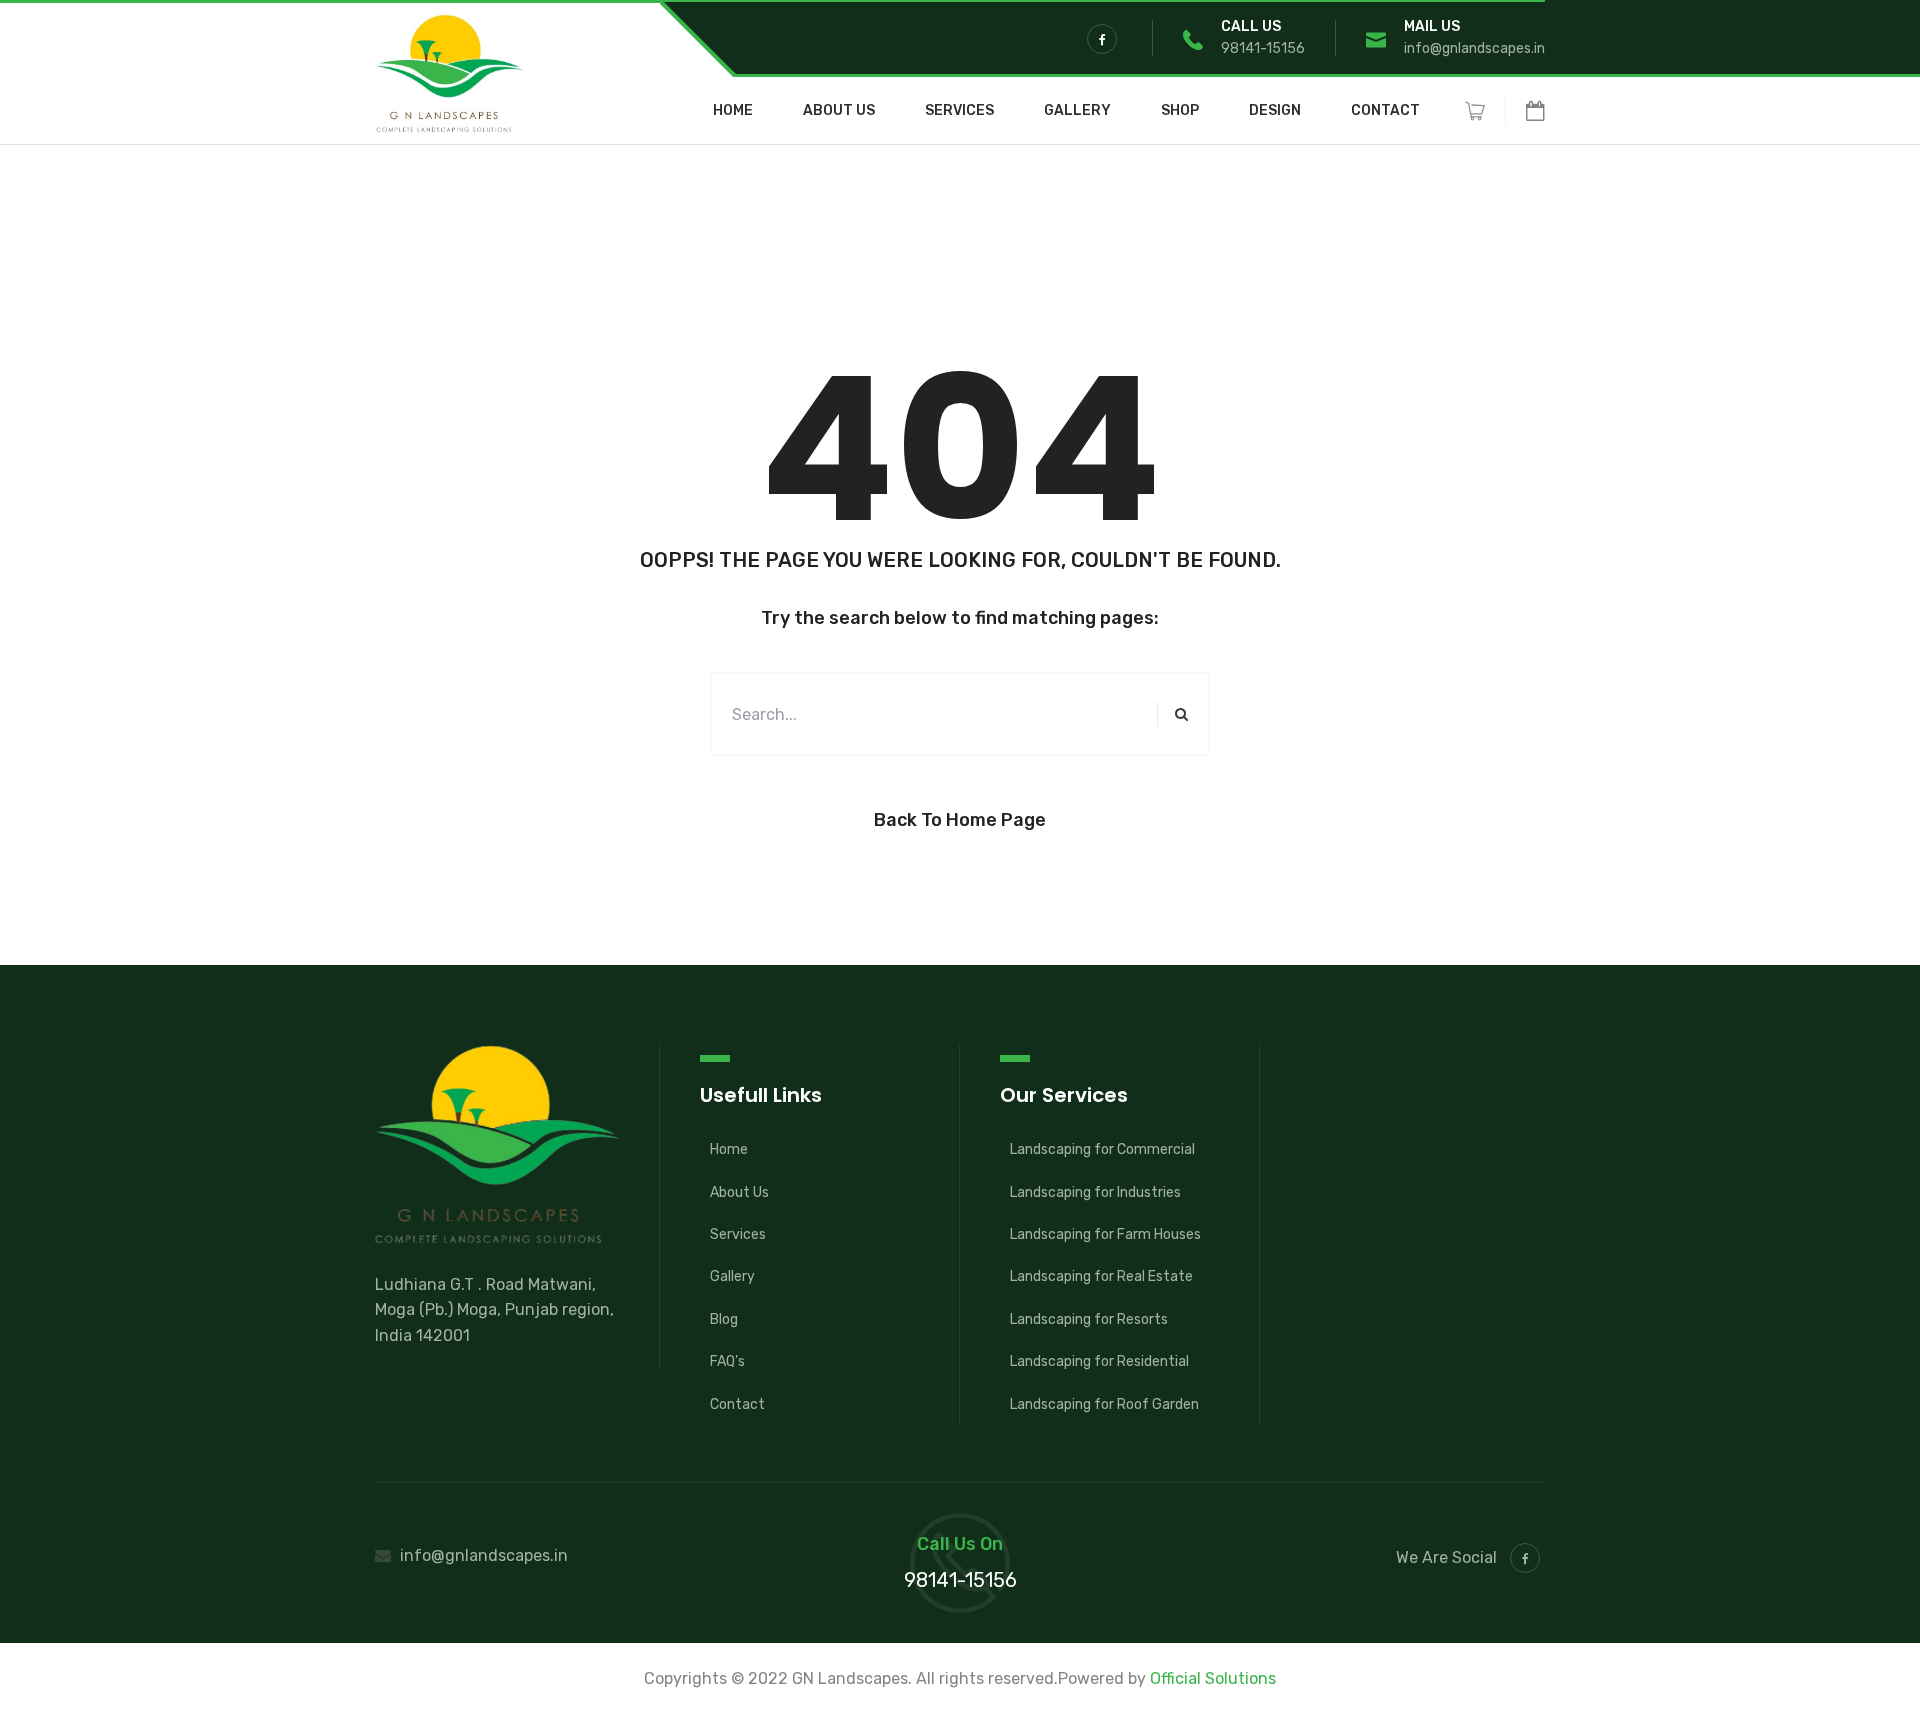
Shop (1180, 111)
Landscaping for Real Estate (1101, 1276)
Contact (1385, 111)
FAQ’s (727, 1361)
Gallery (1077, 111)
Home (733, 111)
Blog (724, 1319)
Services (959, 111)
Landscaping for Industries (1095, 1192)
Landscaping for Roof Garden (1104, 1404)
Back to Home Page (960, 820)
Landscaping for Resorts (1089, 1319)
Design (1275, 111)
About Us (839, 111)
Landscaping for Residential (1099, 1361)
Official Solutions (1213, 1678)
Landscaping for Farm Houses (1105, 1234)
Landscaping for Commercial (1102, 1149)
